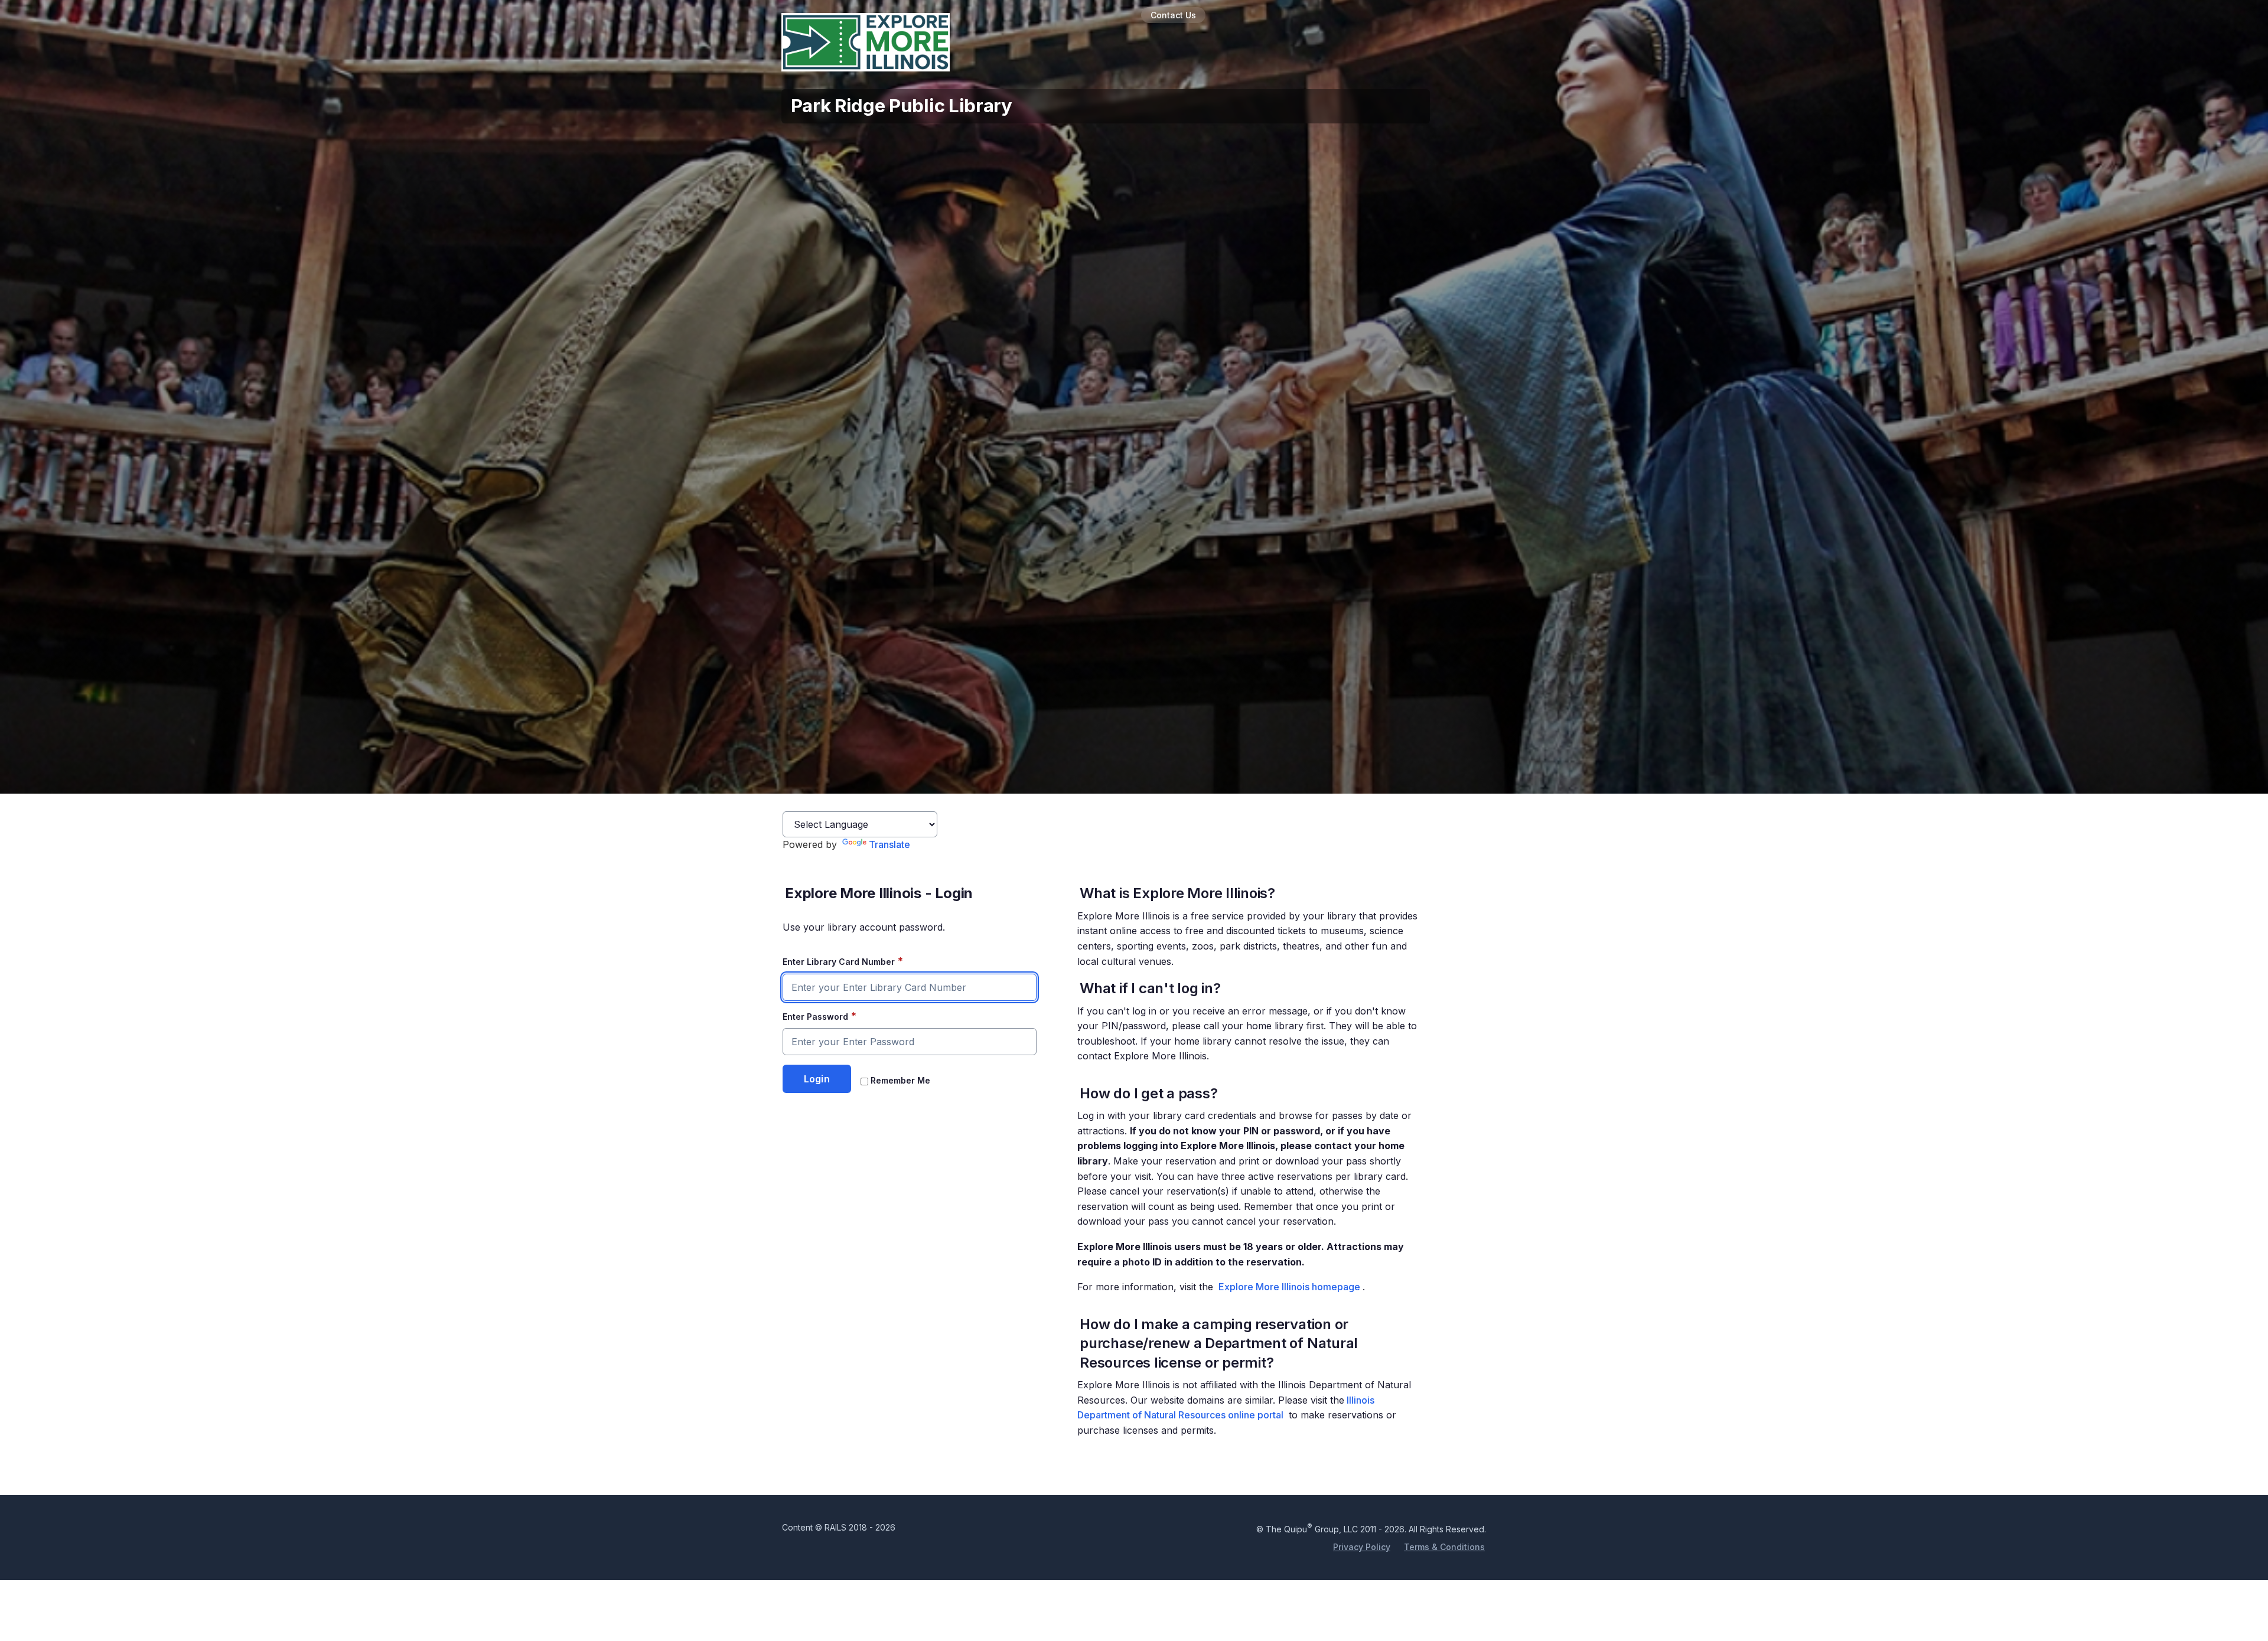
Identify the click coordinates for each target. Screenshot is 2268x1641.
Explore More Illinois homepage (1289, 1287)
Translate (889, 844)
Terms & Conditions (1444, 1547)
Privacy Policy (1362, 1547)
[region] (1252, 1164)
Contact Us (1173, 15)
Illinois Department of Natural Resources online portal (1226, 1408)
